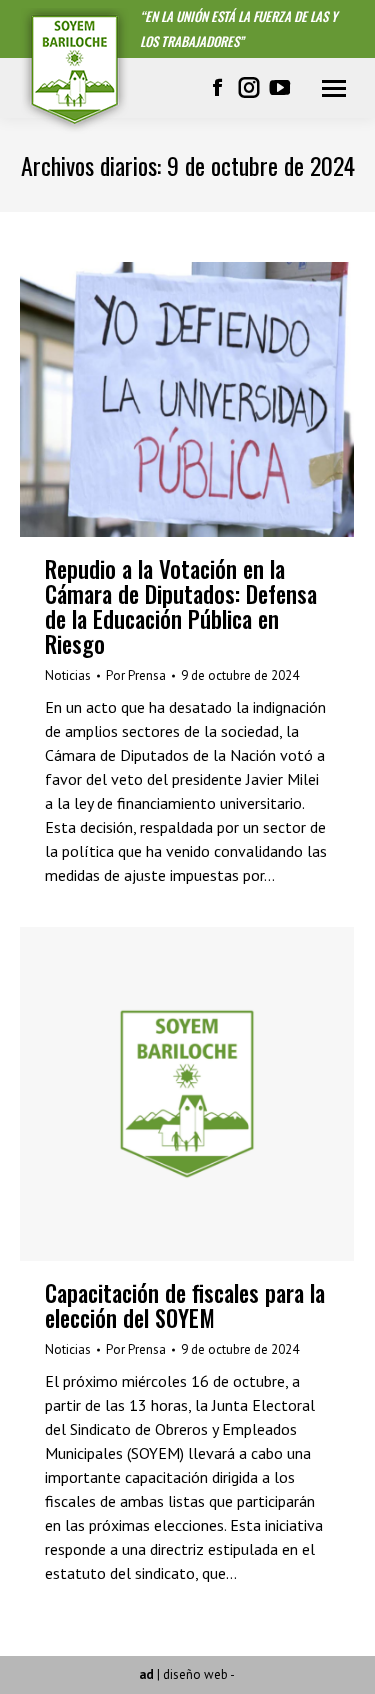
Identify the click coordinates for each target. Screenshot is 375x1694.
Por (136, 675)
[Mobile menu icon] (334, 88)
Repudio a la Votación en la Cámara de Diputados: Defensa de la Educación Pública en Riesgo (181, 606)
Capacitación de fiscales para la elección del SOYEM (185, 1305)
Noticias (68, 675)
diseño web (195, 1674)
